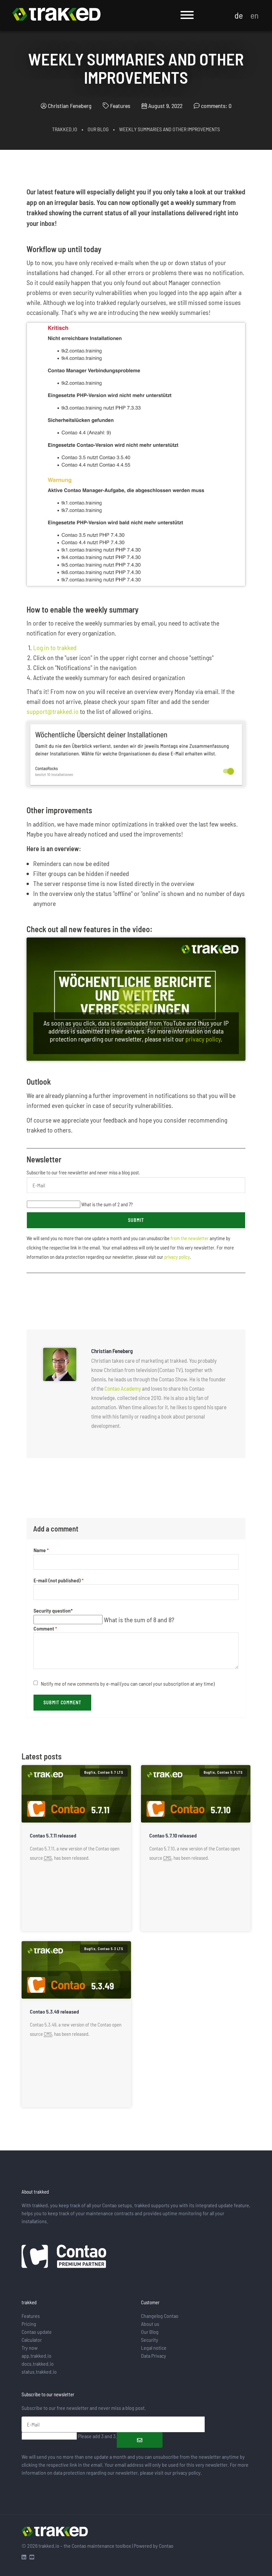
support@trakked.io (53, 711)
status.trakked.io (39, 2372)
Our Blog (98, 129)
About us (150, 2324)
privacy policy (203, 1039)
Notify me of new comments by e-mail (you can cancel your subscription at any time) (128, 1684)
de (239, 15)
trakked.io (65, 129)
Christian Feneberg (70, 106)
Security (150, 2340)
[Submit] (140, 2440)
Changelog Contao (160, 2316)
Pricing (29, 2324)
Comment (45, 1629)
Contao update (37, 2332)
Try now (30, 2348)
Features (31, 2316)
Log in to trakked (55, 647)
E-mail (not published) (59, 1581)
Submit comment (62, 1702)
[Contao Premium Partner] (64, 2257)
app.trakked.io (36, 2356)
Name (41, 1550)
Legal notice (154, 2348)
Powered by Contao (154, 2546)
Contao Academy (123, 1388)
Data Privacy (154, 2356)
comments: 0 (216, 106)
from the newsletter (190, 1238)
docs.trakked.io (38, 2364)
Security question (53, 1611)
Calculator (32, 2340)
